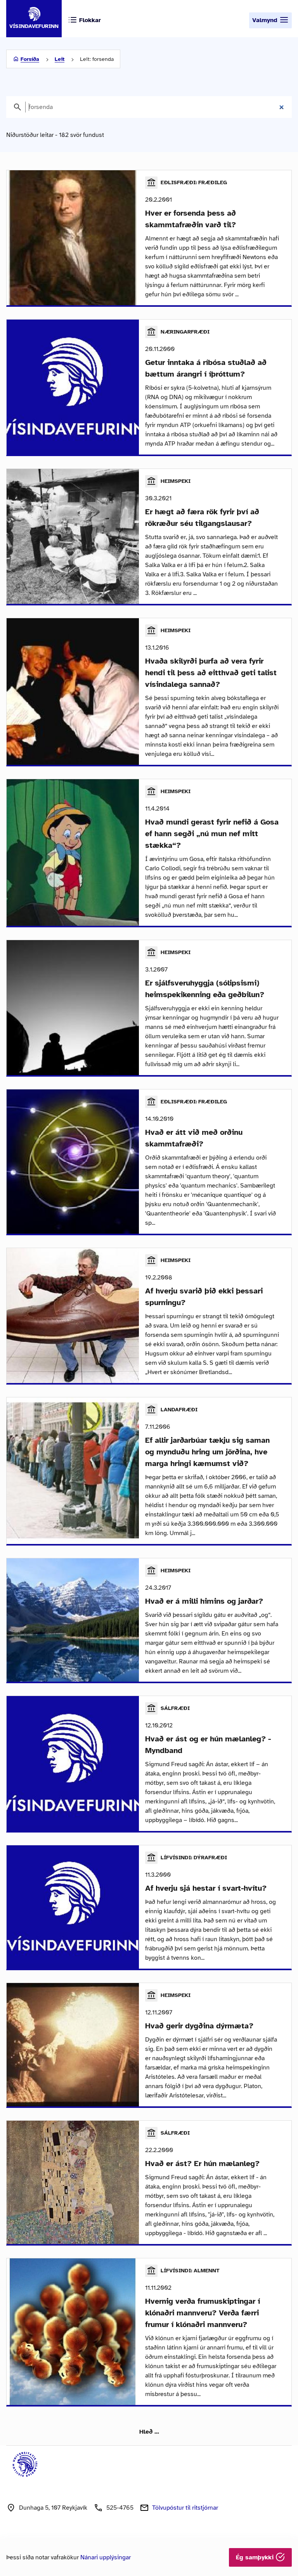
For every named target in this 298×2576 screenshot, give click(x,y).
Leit (60, 59)
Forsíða (30, 59)
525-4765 (120, 2508)
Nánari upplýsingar (106, 2557)
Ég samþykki (256, 2557)
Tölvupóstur (185, 2508)
